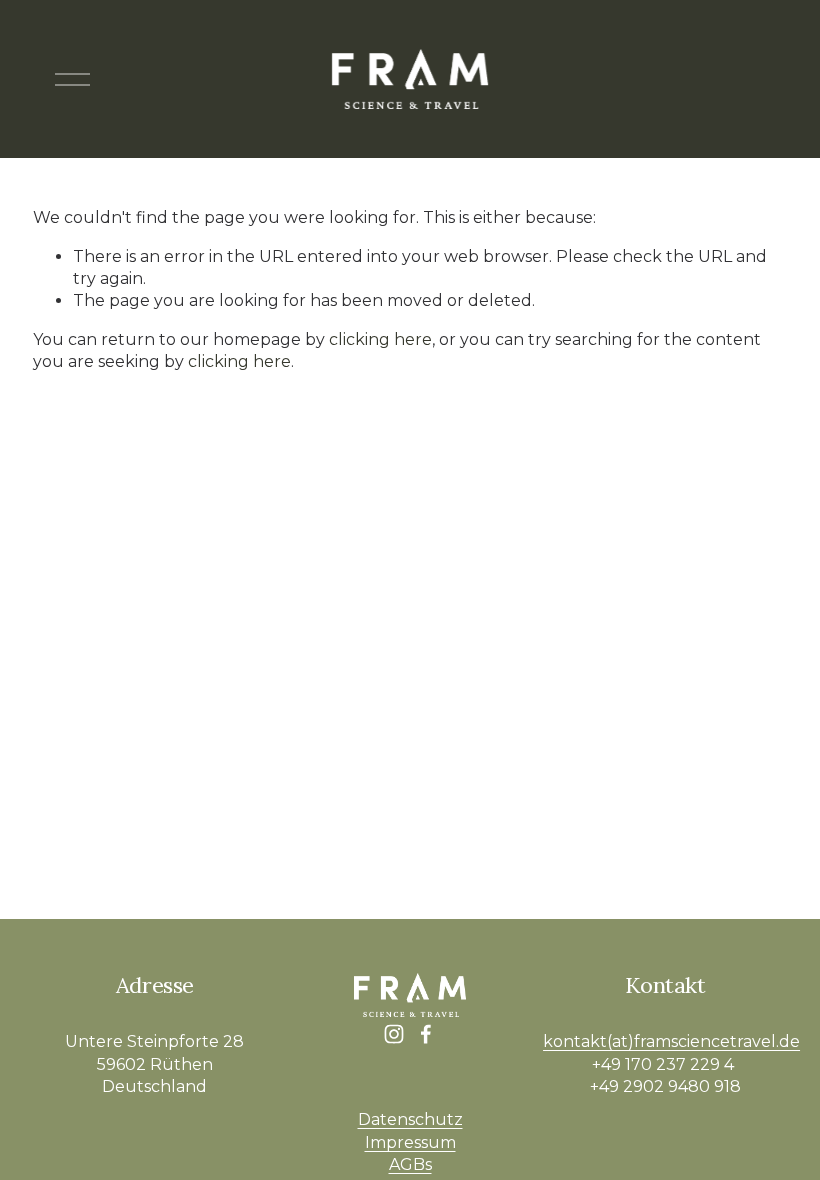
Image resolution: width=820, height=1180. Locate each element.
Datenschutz (410, 1119)
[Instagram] (394, 1034)
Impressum (410, 1142)
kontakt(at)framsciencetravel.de (671, 1041)
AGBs (410, 1164)
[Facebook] (426, 1034)
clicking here (380, 339)
